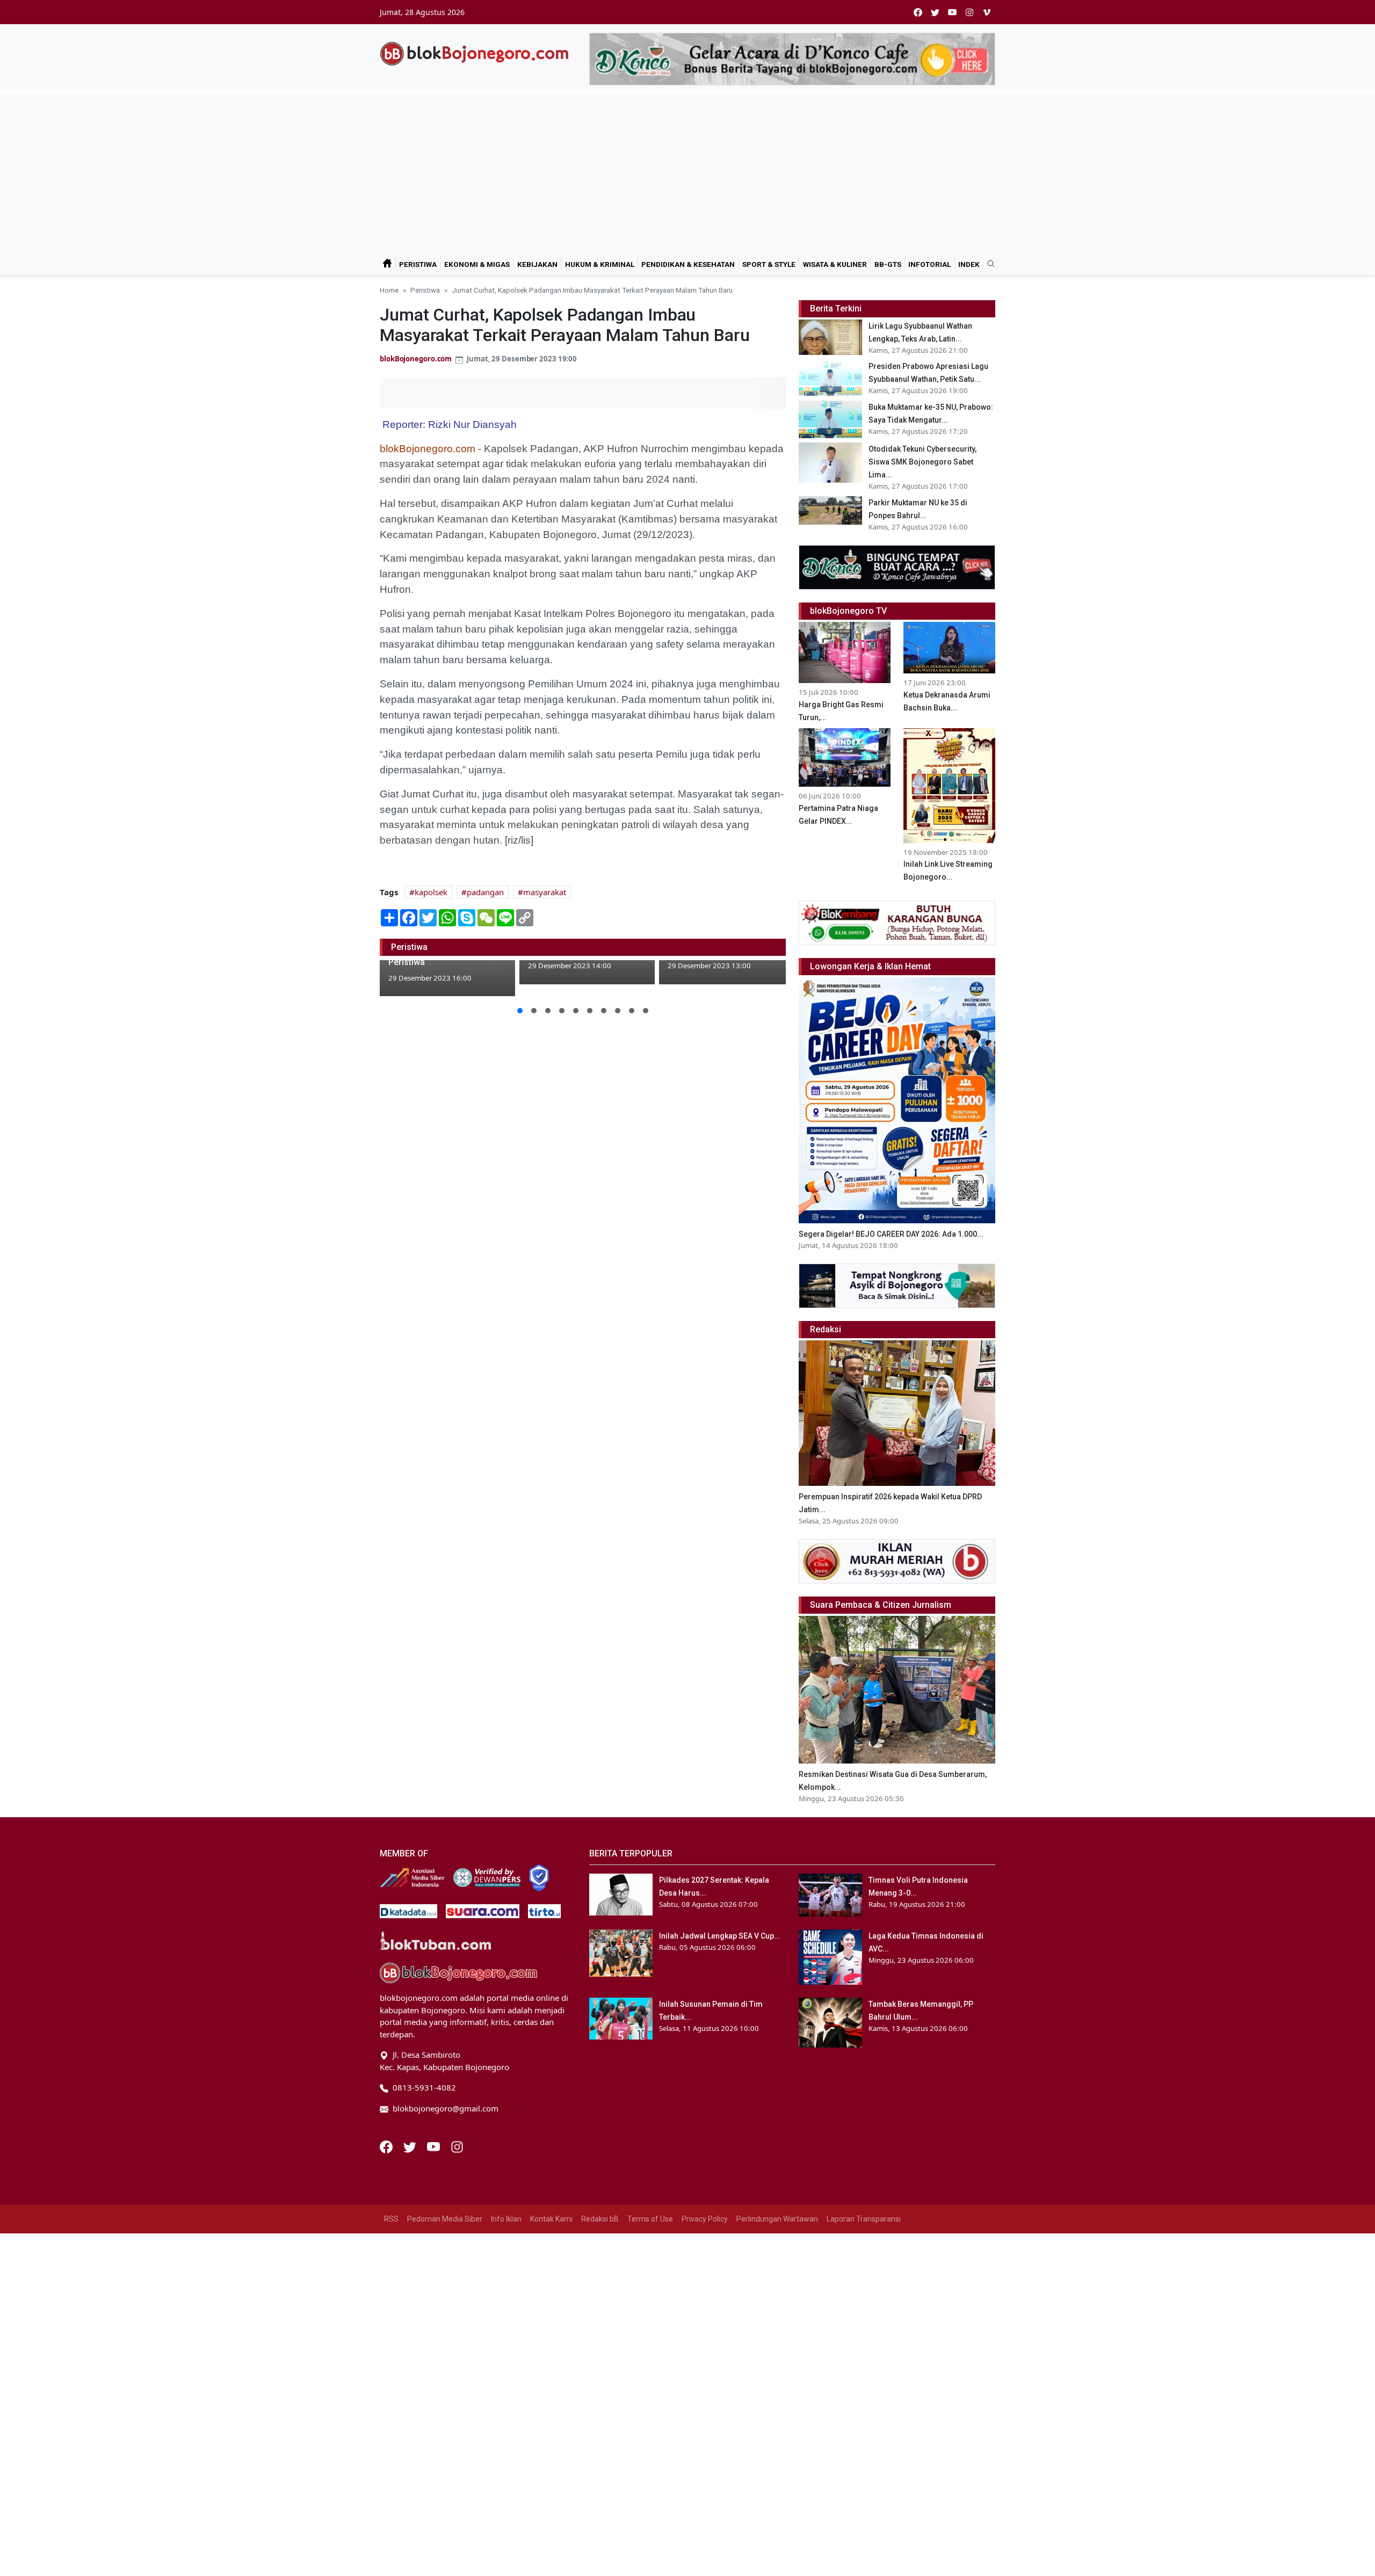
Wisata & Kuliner (835, 264)
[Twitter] (411, 2146)
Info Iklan (506, 2219)
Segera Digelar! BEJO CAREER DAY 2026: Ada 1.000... (891, 1234)
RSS (391, 2219)
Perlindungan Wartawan (777, 2219)
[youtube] (952, 12)
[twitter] (935, 12)
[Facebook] (387, 2146)
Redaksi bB (600, 2219)
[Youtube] (435, 2146)
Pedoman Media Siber (445, 2219)
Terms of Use (650, 2219)
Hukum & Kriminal (600, 264)
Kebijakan (537, 264)
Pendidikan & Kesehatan (688, 264)
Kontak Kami (551, 2219)
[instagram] (969, 12)
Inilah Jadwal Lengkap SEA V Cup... (720, 1936)
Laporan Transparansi (864, 2219)
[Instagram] (457, 2146)
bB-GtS (888, 264)
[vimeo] (987, 12)
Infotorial (929, 264)
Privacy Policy (705, 2219)
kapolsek (431, 892)
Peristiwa (418, 264)
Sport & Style (769, 264)
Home (389, 290)
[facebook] (918, 12)
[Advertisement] (687, 170)
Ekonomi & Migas (477, 264)
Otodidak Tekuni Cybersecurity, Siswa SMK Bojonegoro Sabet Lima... (922, 462)
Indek (969, 264)
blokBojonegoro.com (416, 359)
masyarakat (545, 892)
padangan (485, 892)
